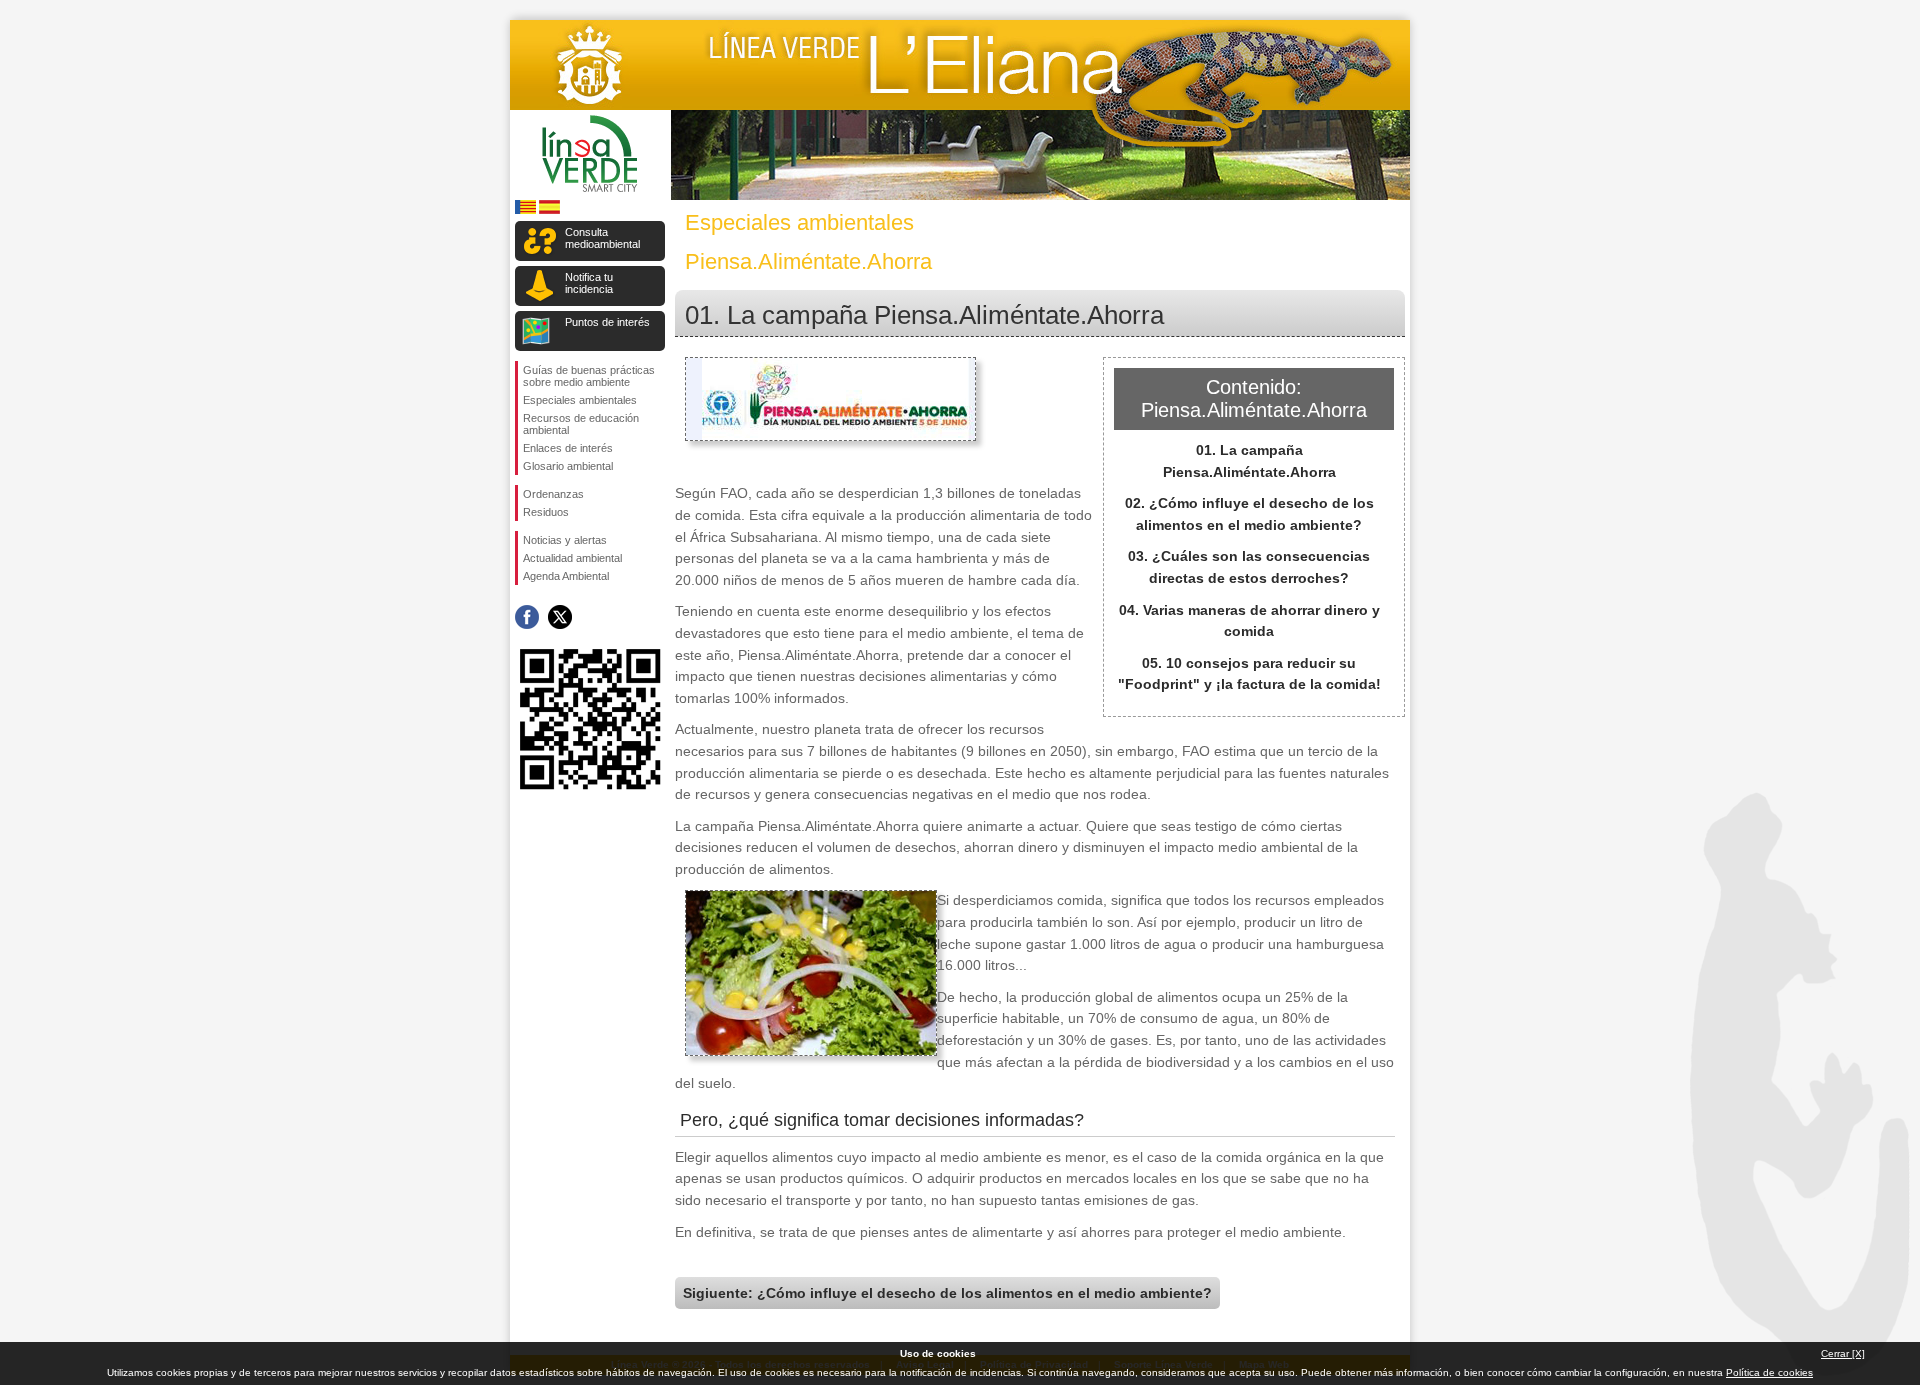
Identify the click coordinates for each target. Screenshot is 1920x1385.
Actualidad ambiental (572, 558)
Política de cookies (1769, 1372)
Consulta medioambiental (602, 238)
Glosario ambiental (568, 466)
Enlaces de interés (568, 448)
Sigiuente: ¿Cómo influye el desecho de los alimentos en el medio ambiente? (947, 1293)
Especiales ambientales (580, 400)
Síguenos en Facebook (527, 617)
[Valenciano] (525, 210)
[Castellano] (549, 210)
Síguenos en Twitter (560, 617)
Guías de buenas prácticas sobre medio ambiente (589, 376)
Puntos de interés (607, 322)
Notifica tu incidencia (589, 283)
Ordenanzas (553, 494)
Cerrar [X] (1843, 1353)
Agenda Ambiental (566, 576)
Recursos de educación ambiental (581, 424)
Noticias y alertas (565, 540)
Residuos (546, 512)
